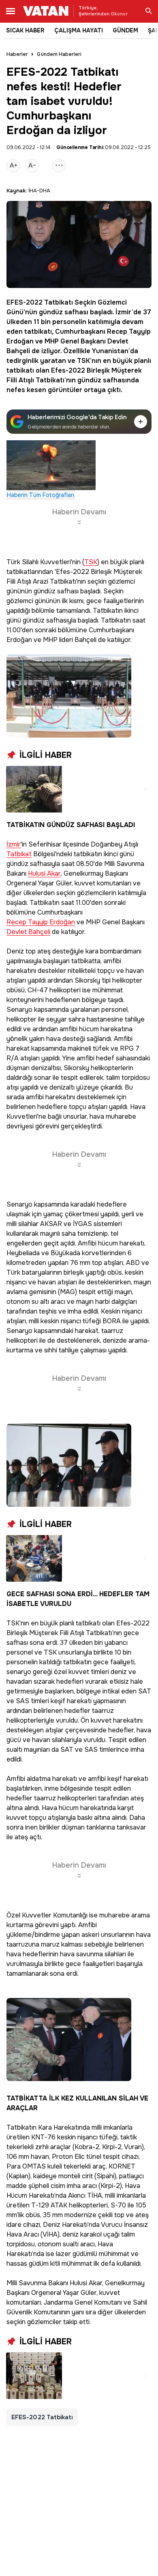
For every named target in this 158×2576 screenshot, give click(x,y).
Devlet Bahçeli (28, 932)
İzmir (14, 845)
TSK (83, 361)
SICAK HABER (25, 30)
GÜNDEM (125, 30)
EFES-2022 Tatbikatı (40, 302)
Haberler (17, 54)
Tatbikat (19, 854)
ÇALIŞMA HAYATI (79, 30)
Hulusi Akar (44, 874)
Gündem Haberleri (59, 54)
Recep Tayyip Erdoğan (41, 922)
